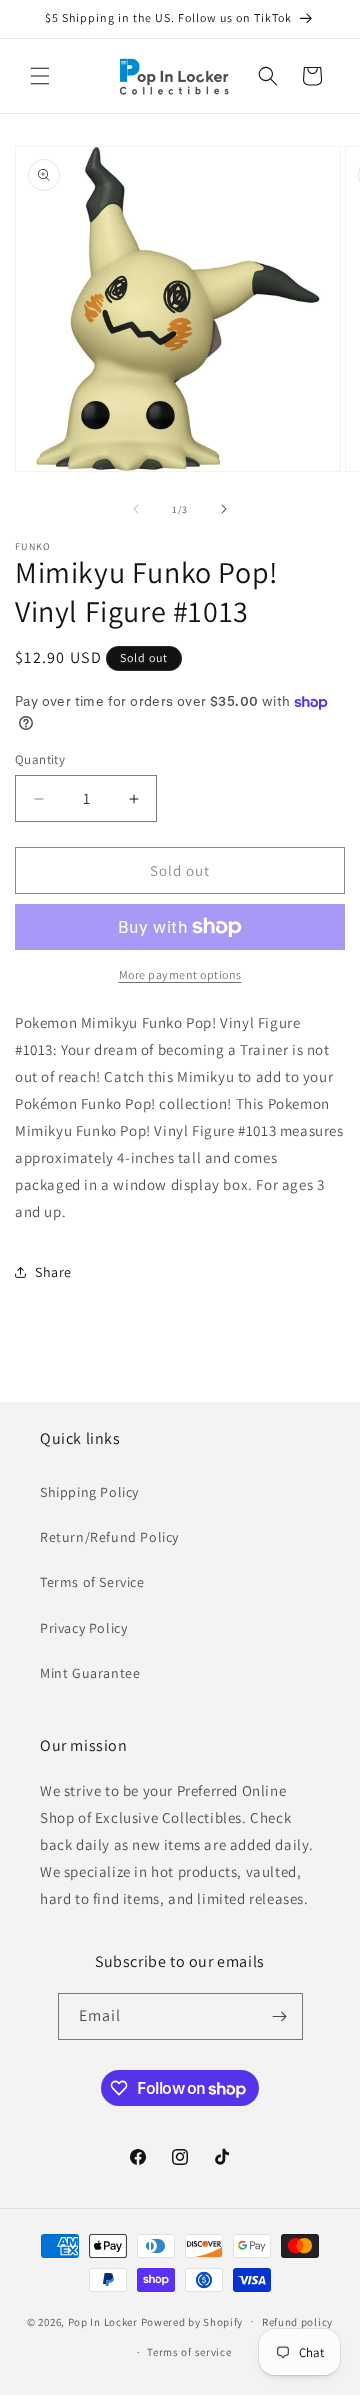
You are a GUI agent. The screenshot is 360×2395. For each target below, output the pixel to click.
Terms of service (189, 2352)
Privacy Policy (83, 1628)
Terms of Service (92, 1582)
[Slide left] (136, 509)
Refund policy (297, 2322)
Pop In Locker (103, 2321)
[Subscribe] (280, 2016)
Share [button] (53, 1272)
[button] (40, 76)
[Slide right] (224, 509)
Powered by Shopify (192, 2321)
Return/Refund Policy (109, 1537)
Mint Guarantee (90, 1673)
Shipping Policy (89, 1492)
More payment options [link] (180, 974)
